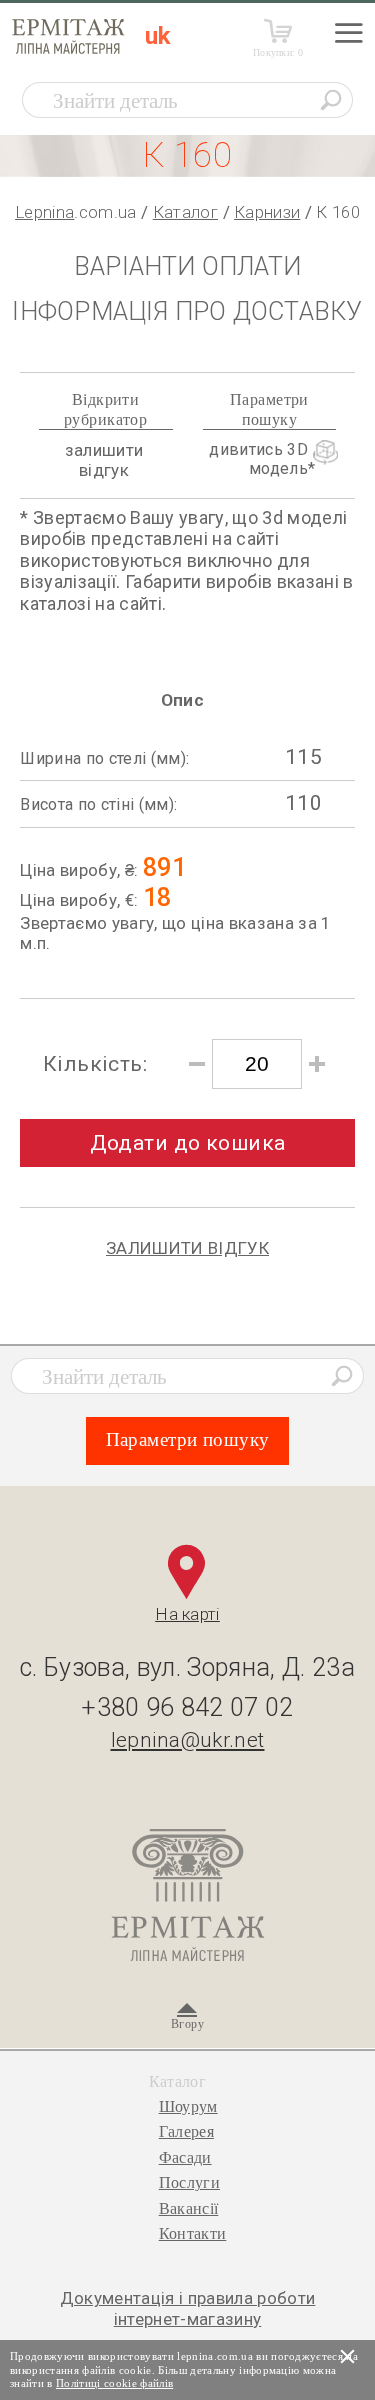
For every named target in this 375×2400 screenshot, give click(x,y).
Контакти (193, 2233)
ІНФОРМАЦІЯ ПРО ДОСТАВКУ (187, 311)
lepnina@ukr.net (188, 1740)
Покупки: (278, 52)
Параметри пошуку (269, 409)
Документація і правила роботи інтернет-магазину (188, 2308)
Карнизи (267, 212)
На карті (187, 1614)
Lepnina (44, 212)
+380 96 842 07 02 (187, 1707)
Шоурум (188, 2106)
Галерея (186, 2131)
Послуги (189, 2182)
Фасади (185, 2157)
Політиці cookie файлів (114, 2383)
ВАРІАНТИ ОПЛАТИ (187, 266)
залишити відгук (104, 460)
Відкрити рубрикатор (105, 409)
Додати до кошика (188, 1143)
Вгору (187, 2024)
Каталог (185, 212)
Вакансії (189, 2208)
